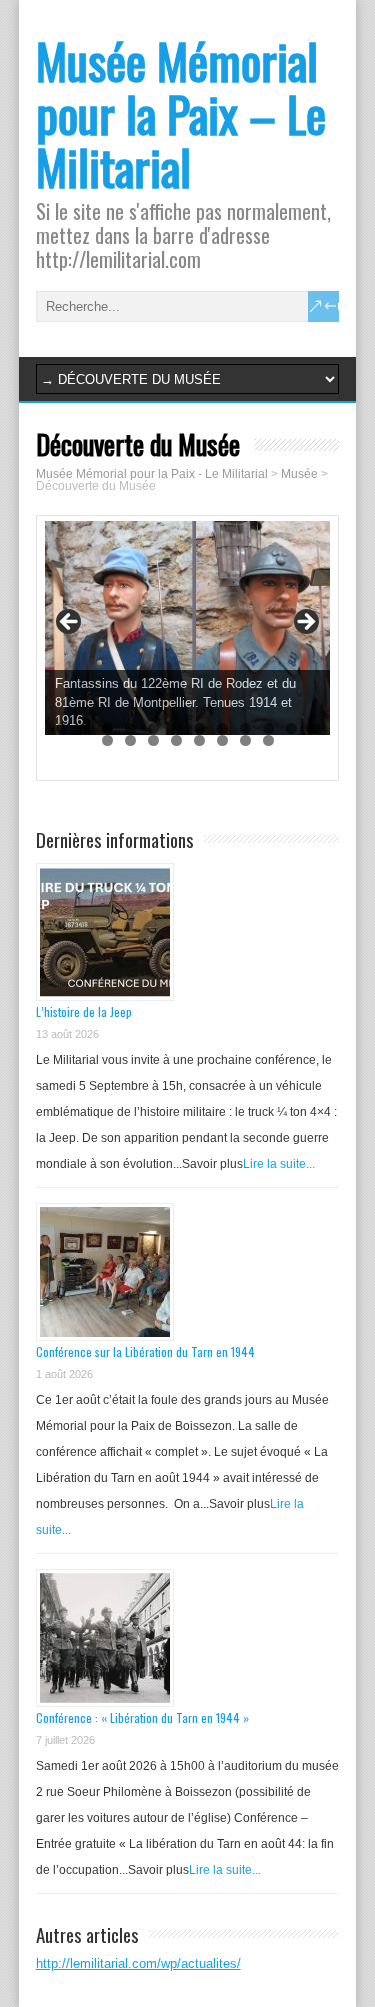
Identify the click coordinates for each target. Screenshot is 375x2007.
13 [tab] (107, 740)
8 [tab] (222, 728)
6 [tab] (176, 728)
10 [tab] (268, 728)
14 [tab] (130, 740)
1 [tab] (61, 728)
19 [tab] (245, 740)
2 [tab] (84, 728)
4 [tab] (130, 728)
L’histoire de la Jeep (84, 1011)
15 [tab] (153, 740)
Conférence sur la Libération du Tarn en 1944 (145, 1351)
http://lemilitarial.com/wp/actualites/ (138, 1963)
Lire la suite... (279, 1164)
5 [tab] (153, 728)
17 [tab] (199, 740)
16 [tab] (176, 740)
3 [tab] (107, 728)
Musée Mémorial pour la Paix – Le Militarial (181, 113)
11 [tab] (291, 728)
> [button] (305, 623)
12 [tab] (314, 728)
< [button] (70, 623)
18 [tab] (222, 740)
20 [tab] (268, 740)
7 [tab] (199, 728)
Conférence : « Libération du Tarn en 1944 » (142, 1717)
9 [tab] (245, 728)
